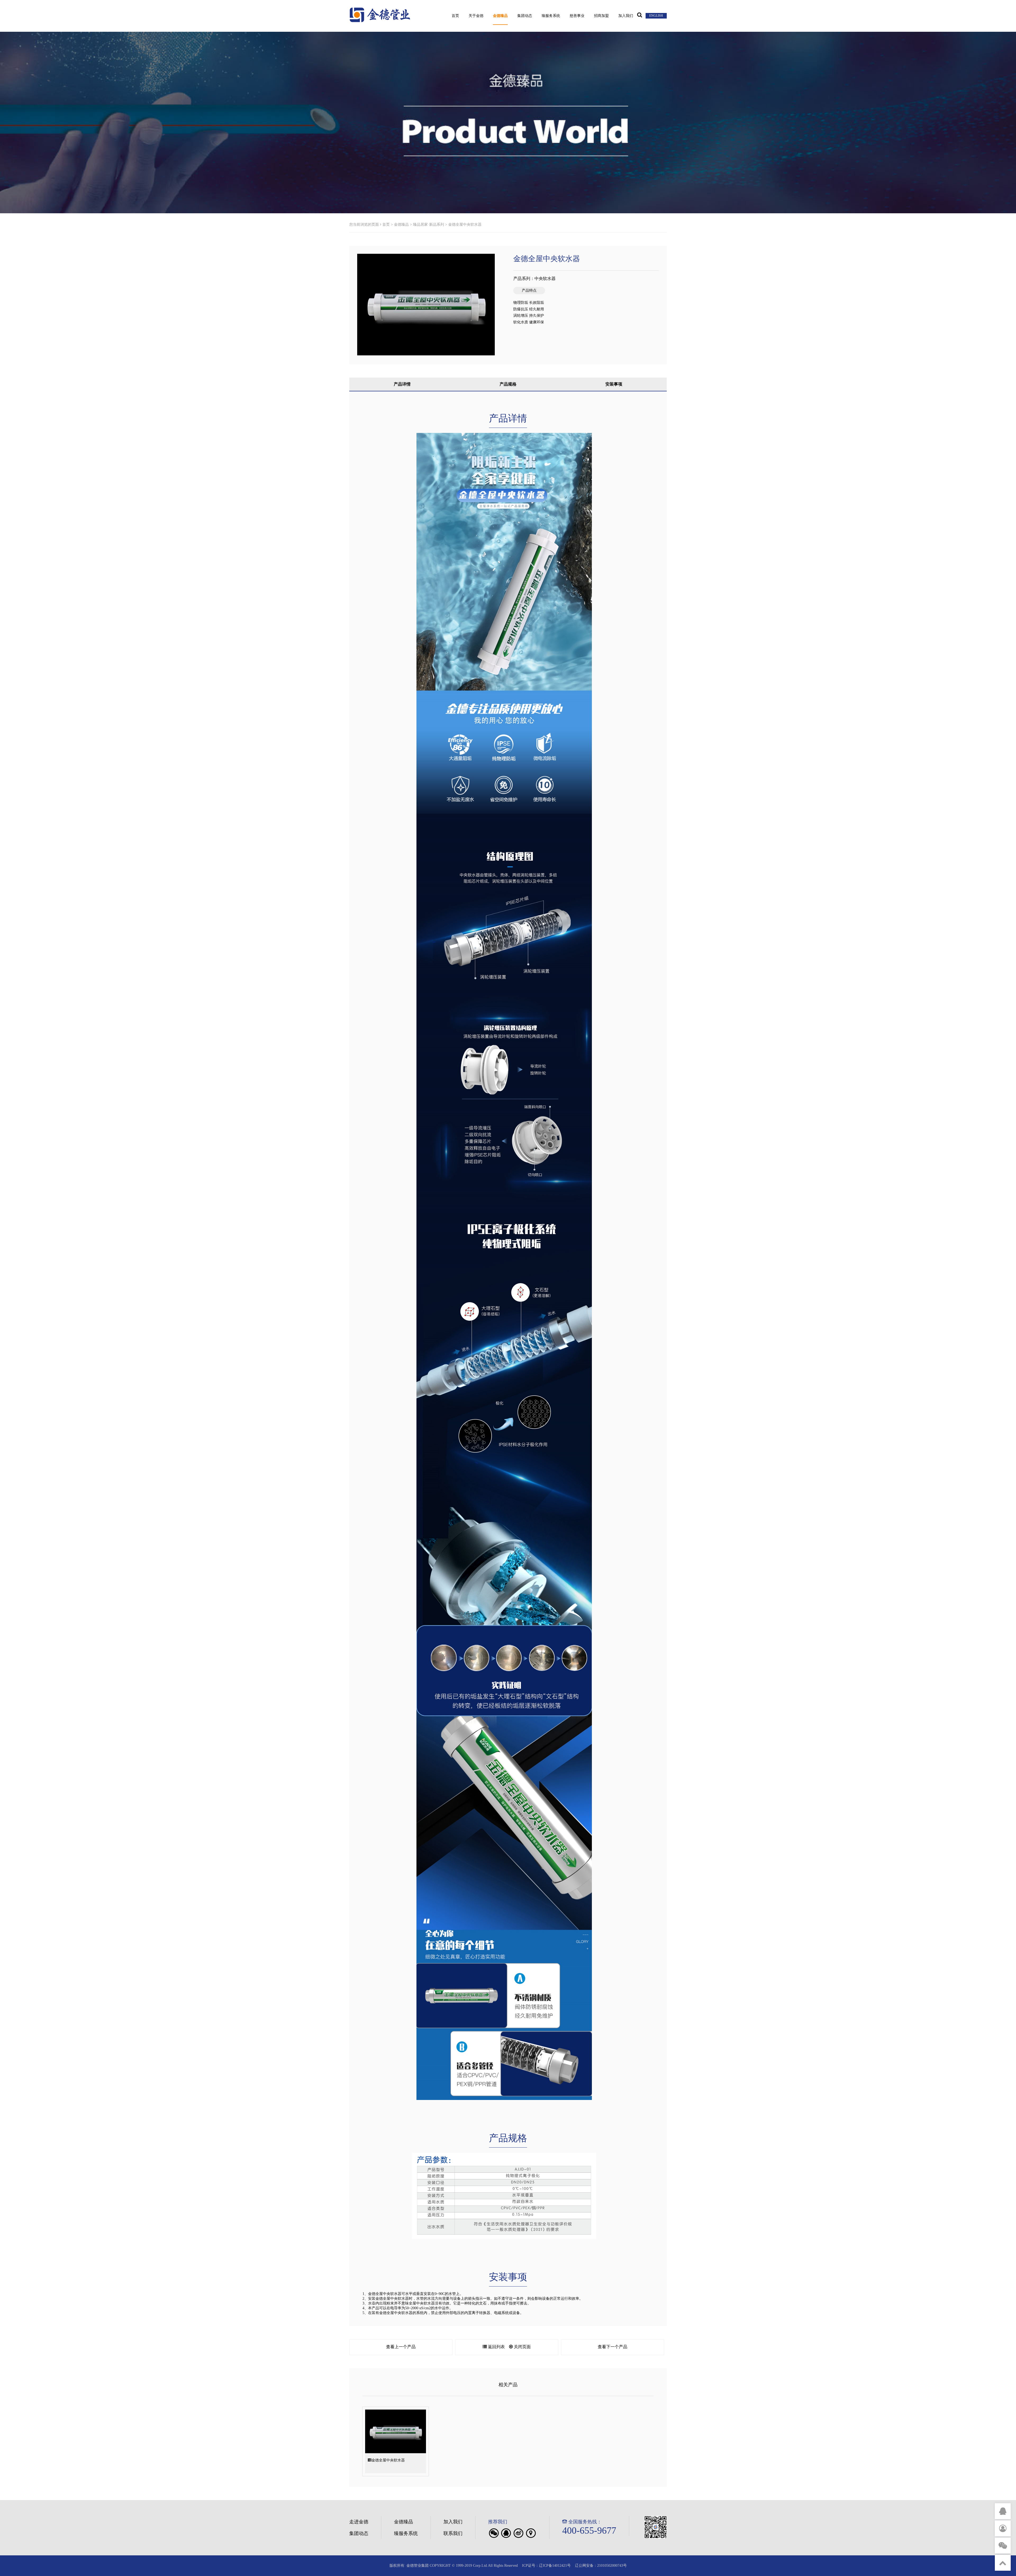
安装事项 (614, 384)
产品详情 (402, 384)
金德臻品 (500, 16)
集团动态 (525, 16)
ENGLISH (656, 16)
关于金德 (476, 16)
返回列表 (496, 2347)
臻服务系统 (551, 16)
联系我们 (453, 2533)
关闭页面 (522, 2347)
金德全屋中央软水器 (465, 225)
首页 (455, 16)
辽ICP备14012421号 (555, 2566)
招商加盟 (601, 16)
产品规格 (508, 384)
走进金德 (359, 2522)
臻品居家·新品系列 (428, 225)
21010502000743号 (612, 2566)
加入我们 (626, 16)
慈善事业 (577, 16)
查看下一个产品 (613, 2347)
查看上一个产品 (401, 2347)
